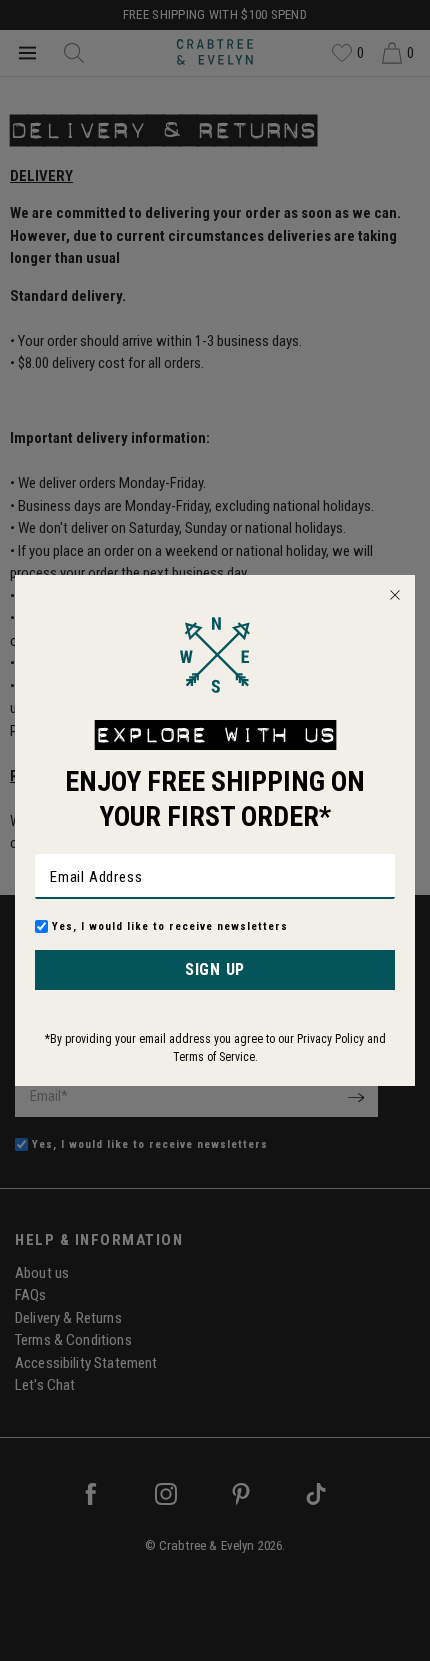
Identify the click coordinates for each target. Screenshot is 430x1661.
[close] (395, 595)
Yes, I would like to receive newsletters (170, 926)
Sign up (215, 969)
